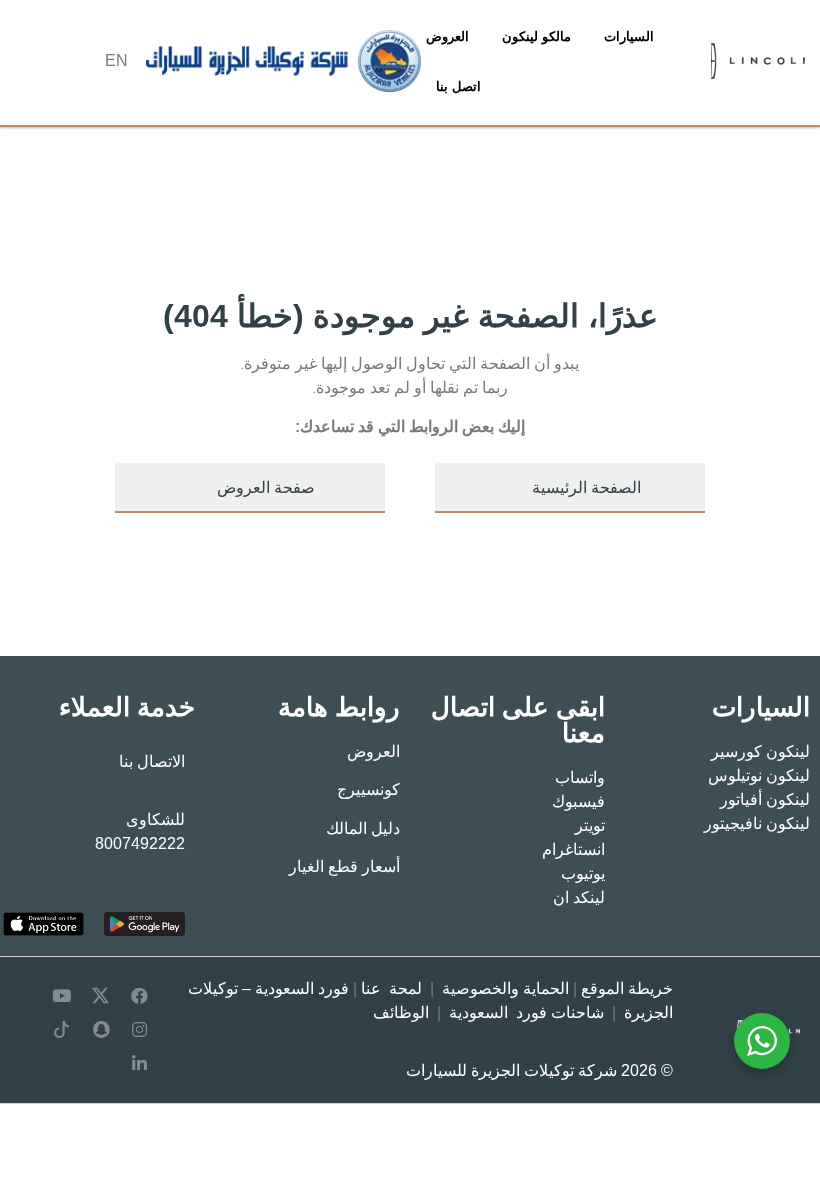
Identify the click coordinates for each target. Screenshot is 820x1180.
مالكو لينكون (536, 36)
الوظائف (401, 1012)
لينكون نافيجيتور (757, 823)
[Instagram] (140, 1030)
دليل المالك (363, 828)
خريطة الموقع (627, 988)
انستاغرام (573, 849)
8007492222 (140, 843)
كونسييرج (368, 789)
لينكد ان (579, 897)
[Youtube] (62, 996)
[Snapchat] (101, 1030)
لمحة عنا (391, 988)
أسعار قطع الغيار (344, 866)
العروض (447, 36)
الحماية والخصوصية (505, 988)
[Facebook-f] (140, 996)
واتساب (580, 777)
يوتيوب (583, 873)
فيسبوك (578, 801)
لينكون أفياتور (765, 799)
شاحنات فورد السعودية (526, 1012)
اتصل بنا (458, 86)
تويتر (590, 825)
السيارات (629, 36)
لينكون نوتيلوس (759, 775)
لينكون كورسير (760, 751)
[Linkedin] (140, 1064)
